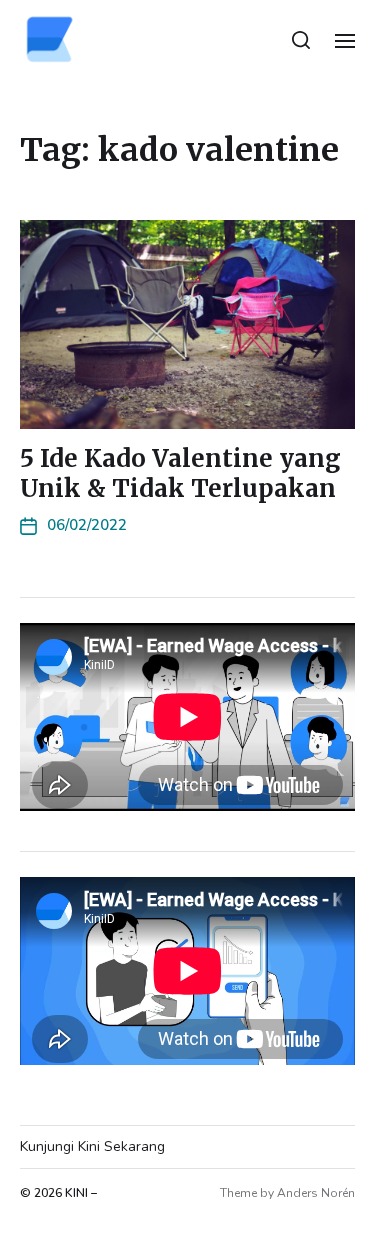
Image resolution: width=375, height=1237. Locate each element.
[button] (301, 40)
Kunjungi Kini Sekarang (92, 1146)
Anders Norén (316, 1193)
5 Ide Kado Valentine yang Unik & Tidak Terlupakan (180, 473)
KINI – (81, 1193)
